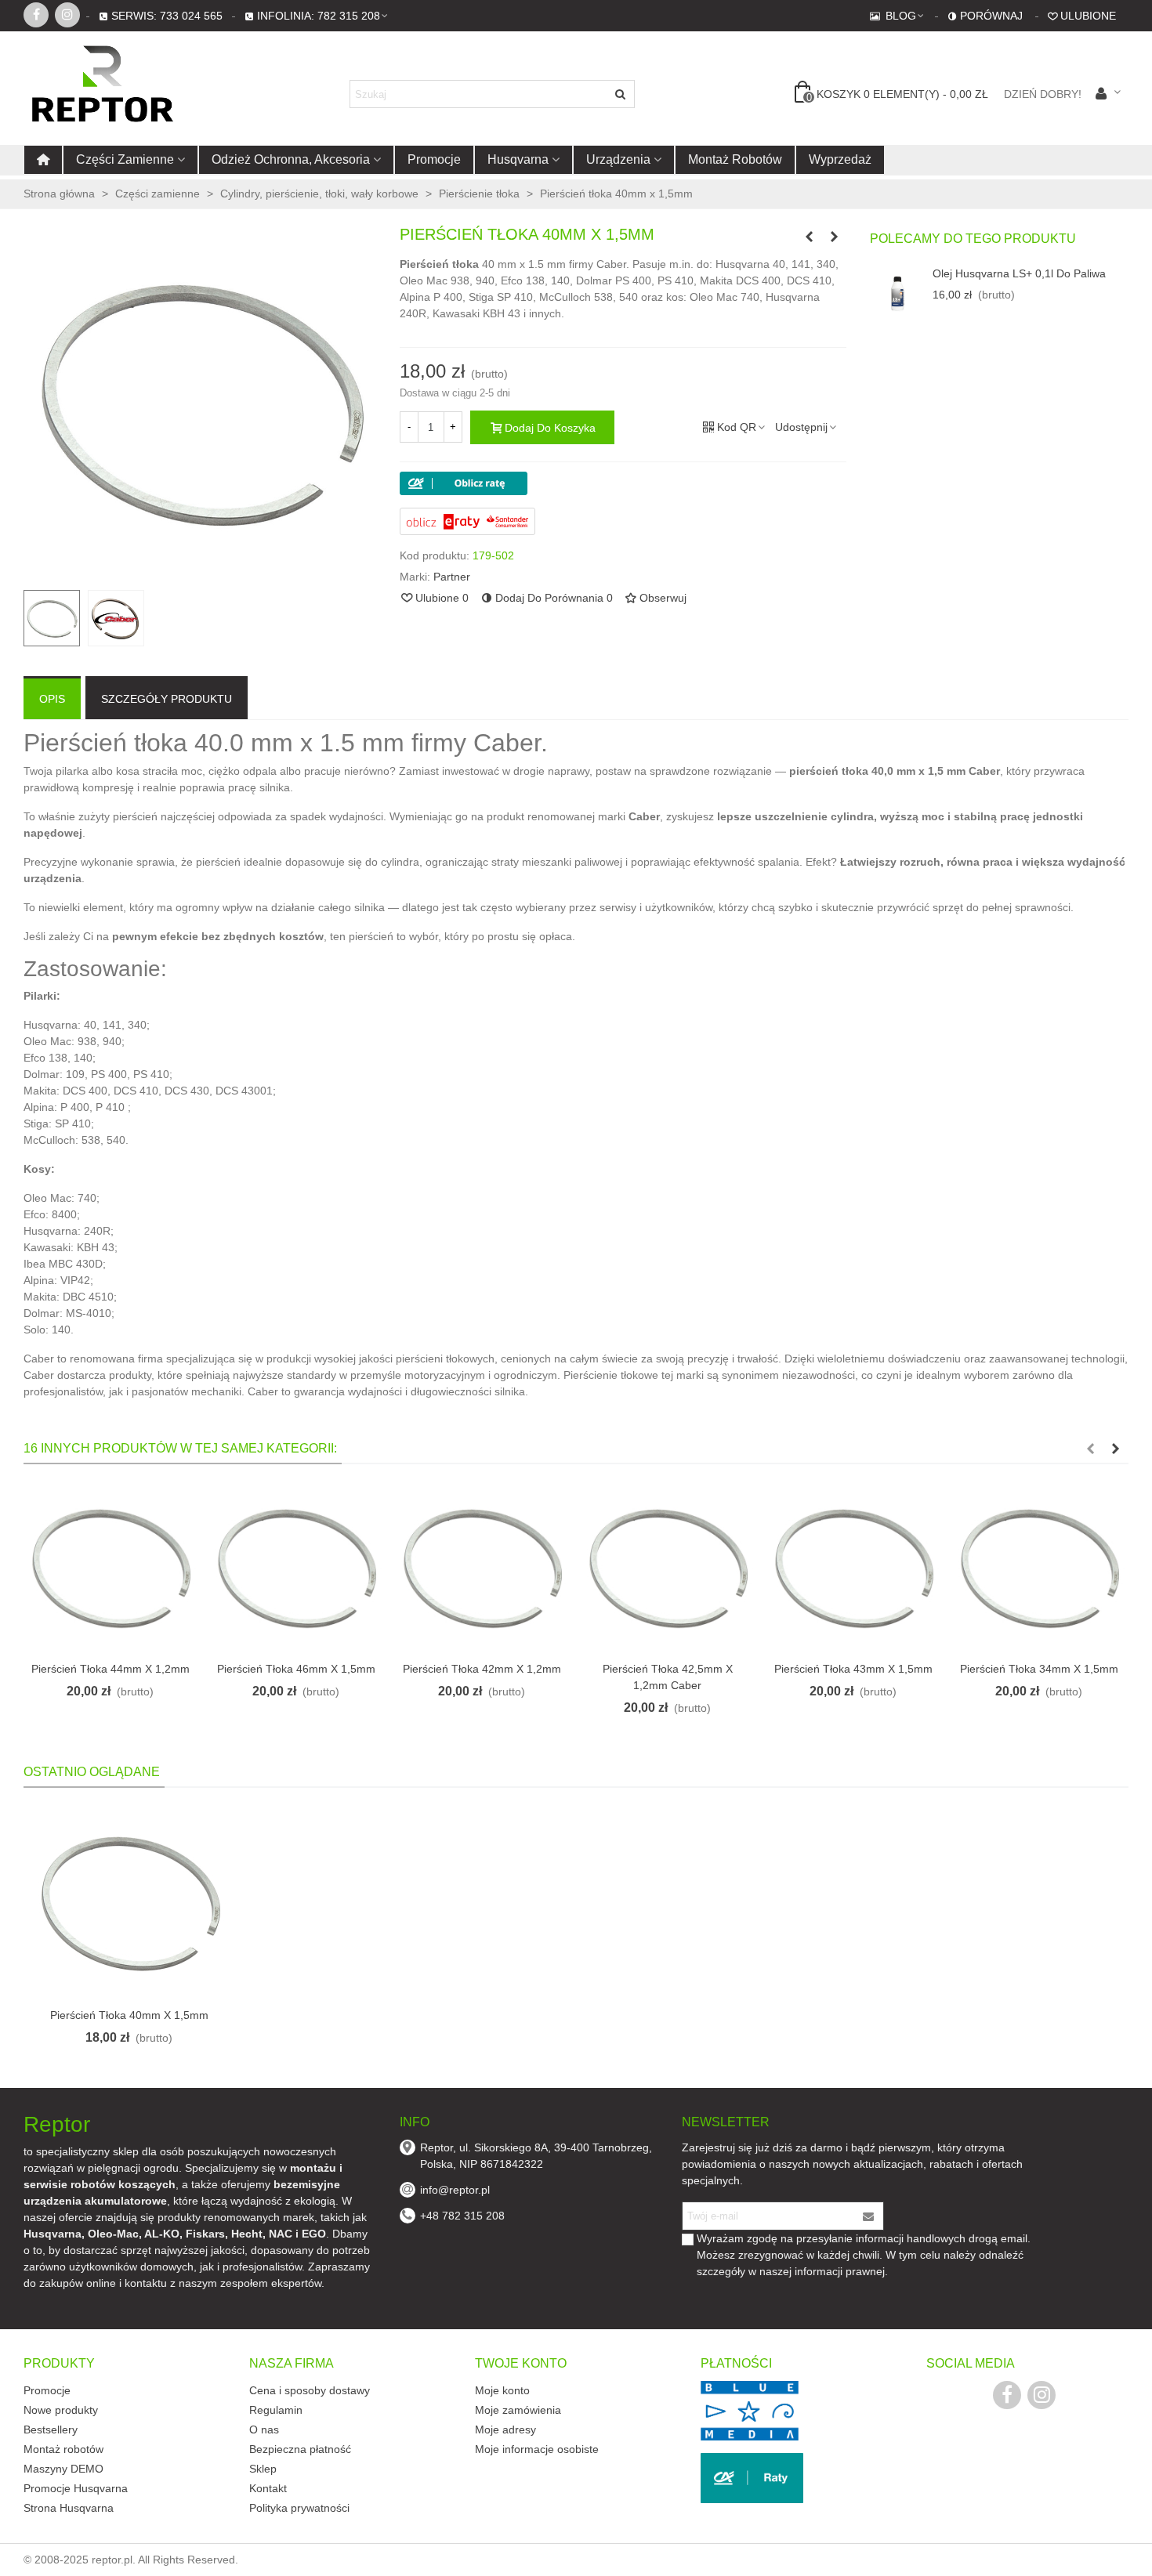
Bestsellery (51, 2429)
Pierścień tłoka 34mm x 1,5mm (1039, 1669)
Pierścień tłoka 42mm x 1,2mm (482, 1669)
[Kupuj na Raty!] (623, 483)
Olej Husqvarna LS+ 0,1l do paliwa (1019, 273)
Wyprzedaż (840, 159)
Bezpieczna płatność (300, 2449)
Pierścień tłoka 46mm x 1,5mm (296, 1669)
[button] (1090, 1449)
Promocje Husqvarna (76, 2488)
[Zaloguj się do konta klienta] (1108, 94)
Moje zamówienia (518, 2410)
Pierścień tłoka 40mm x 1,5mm (129, 2015)
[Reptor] (110, 94)
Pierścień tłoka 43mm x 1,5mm (853, 1669)
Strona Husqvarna (69, 2508)
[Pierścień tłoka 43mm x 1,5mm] (853, 1567)
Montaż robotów (735, 159)
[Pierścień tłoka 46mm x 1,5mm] (296, 1567)
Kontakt (268, 2488)
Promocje (434, 159)
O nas (264, 2429)
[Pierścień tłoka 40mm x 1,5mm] (129, 1901)
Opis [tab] (52, 699)
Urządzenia (618, 159)
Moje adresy (505, 2429)
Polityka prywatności (299, 2508)
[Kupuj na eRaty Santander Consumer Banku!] (467, 520)
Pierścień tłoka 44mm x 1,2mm (110, 1669)
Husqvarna (518, 159)
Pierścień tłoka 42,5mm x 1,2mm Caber (668, 1677)
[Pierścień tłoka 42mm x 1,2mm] (482, 1567)
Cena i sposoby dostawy (310, 2390)
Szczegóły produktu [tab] (167, 699)
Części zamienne (125, 159)
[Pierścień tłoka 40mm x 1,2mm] (810, 237)
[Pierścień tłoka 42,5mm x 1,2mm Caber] (667, 1567)
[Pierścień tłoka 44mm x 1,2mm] (110, 1567)
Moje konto (502, 2390)
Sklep (263, 2469)
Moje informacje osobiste (537, 2449)
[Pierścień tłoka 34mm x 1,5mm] (1039, 1567)
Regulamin (276, 2410)
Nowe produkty (61, 2410)
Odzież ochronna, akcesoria (291, 159)
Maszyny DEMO (63, 2469)
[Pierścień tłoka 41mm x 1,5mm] (835, 237)
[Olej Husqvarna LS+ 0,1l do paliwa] (897, 293)
